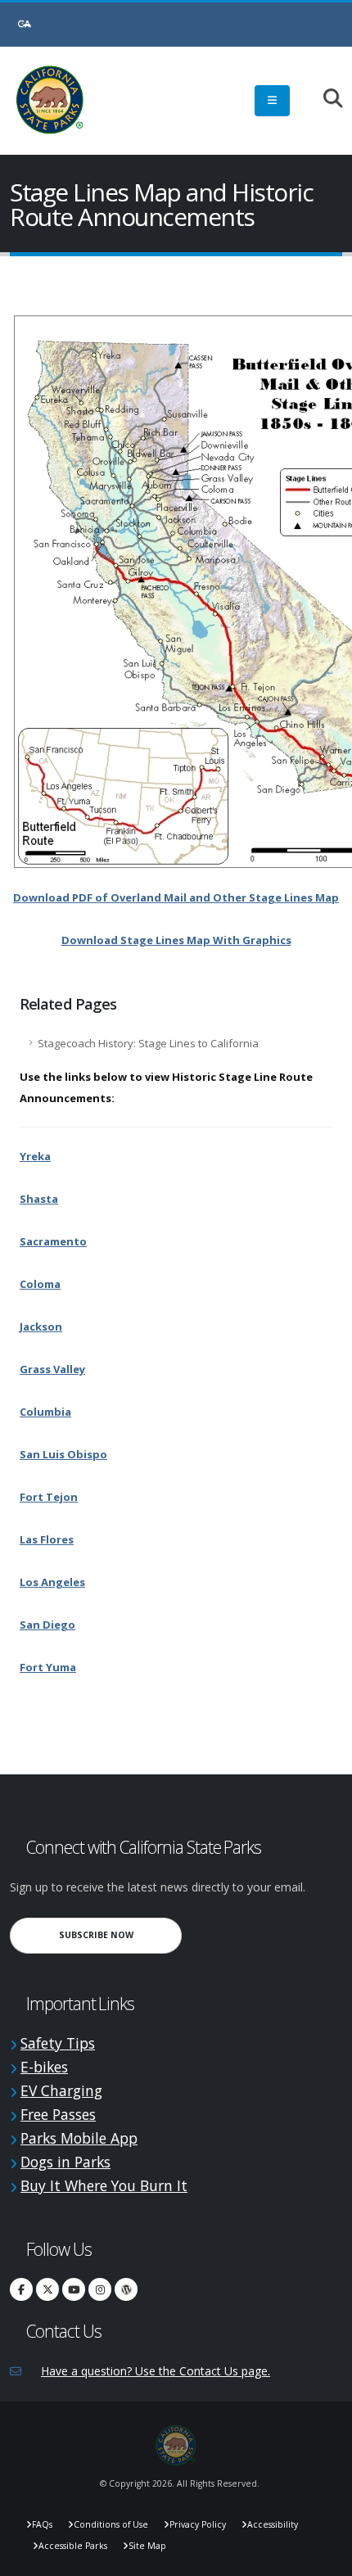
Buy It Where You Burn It (104, 2185)
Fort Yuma (48, 1667)
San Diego (47, 1625)
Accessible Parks (73, 2546)
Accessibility (273, 2524)
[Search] (325, 99)
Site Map (147, 2546)
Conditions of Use (111, 2524)
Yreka (35, 1156)
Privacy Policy (198, 2524)
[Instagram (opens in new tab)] (100, 2289)
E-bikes (44, 2067)
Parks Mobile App (79, 2138)
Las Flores (47, 1539)
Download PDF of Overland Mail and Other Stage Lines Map (176, 897)
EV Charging (61, 2090)
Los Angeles (52, 1582)
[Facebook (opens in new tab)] (21, 2289)
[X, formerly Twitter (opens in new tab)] (47, 2289)
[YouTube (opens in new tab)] (74, 2289)
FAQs (42, 2524)
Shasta (39, 1199)
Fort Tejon (49, 1497)
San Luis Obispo (63, 1454)
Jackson (41, 1326)
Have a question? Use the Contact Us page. (156, 2371)
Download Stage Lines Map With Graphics (176, 940)
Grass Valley (52, 1369)
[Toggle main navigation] (272, 101)
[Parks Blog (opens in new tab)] (126, 2289)
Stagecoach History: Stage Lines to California (148, 1043)
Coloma (40, 1284)
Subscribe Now (120, 1934)
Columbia (45, 1412)
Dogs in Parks (65, 2162)
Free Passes (58, 2114)
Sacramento (53, 1241)
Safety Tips (58, 2043)
